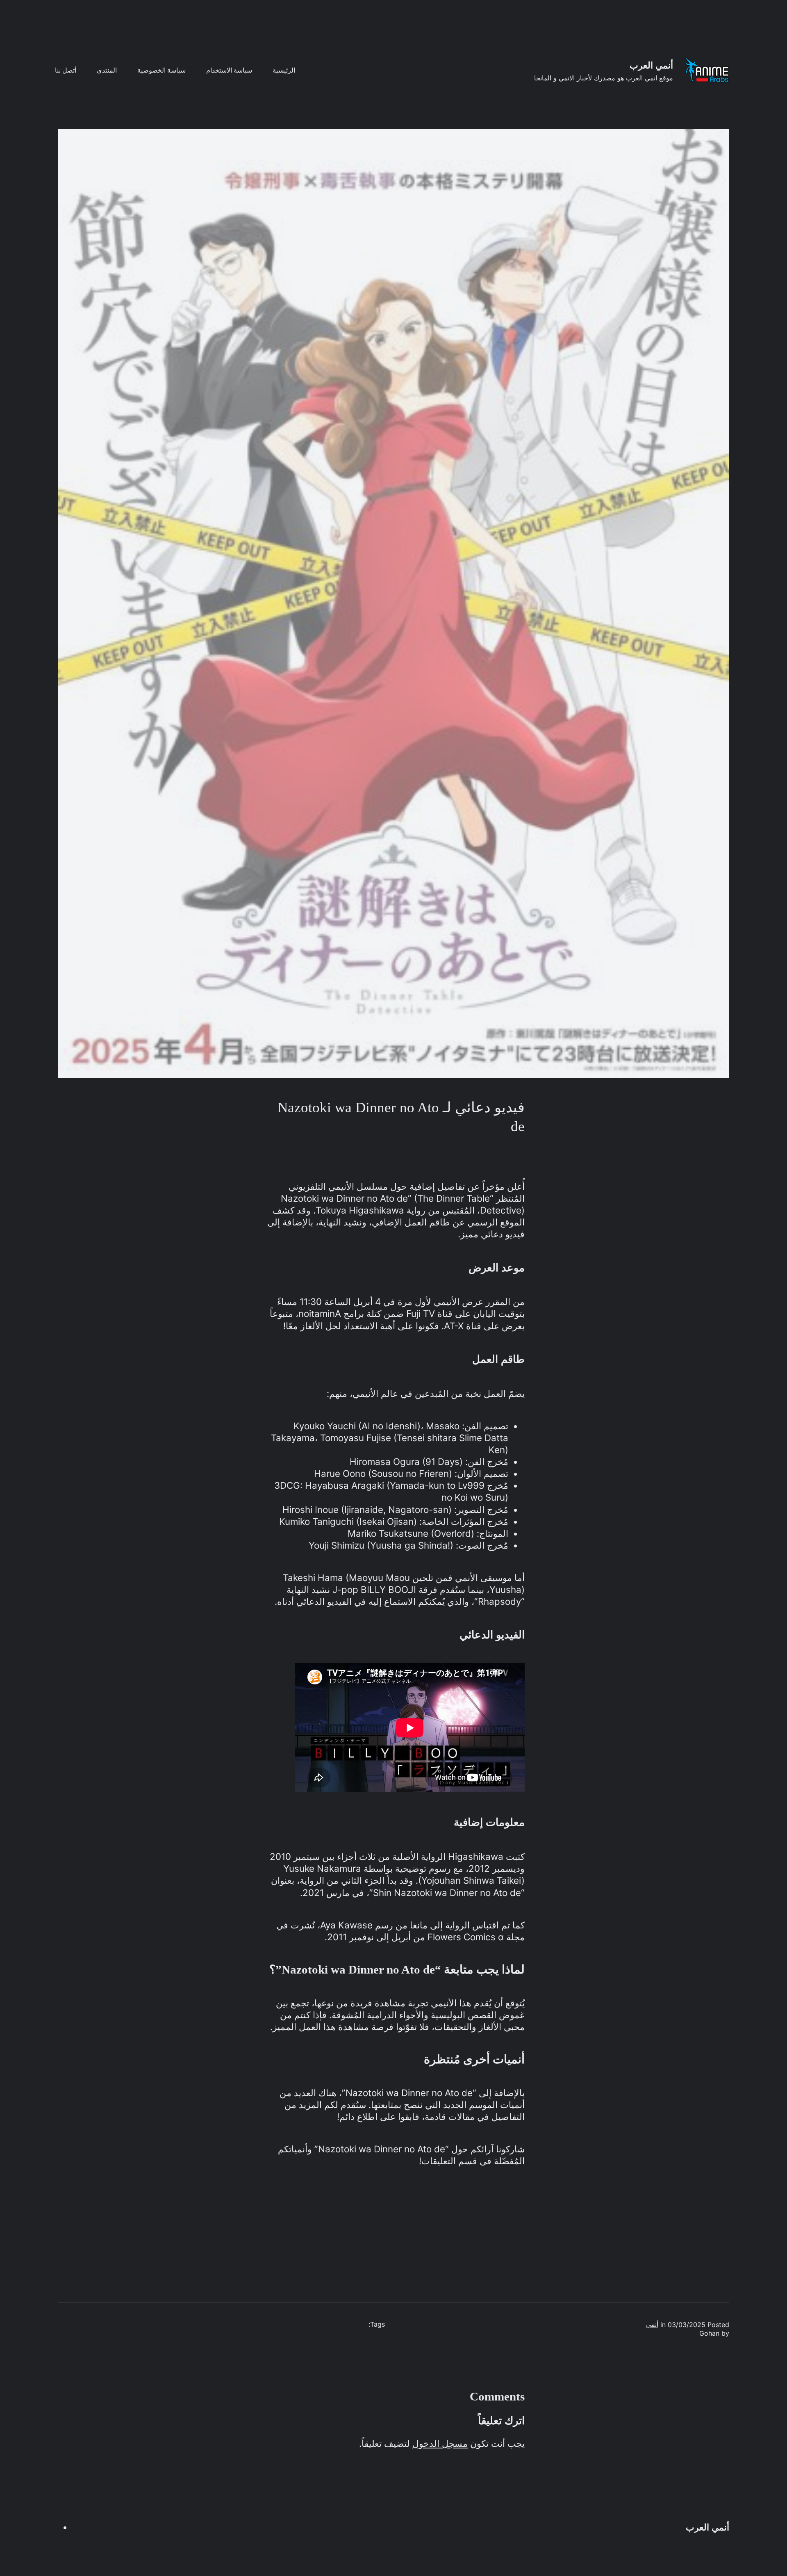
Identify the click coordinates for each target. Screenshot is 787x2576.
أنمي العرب (651, 65)
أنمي (652, 2324)
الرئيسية (284, 70)
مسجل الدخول (440, 2444)
